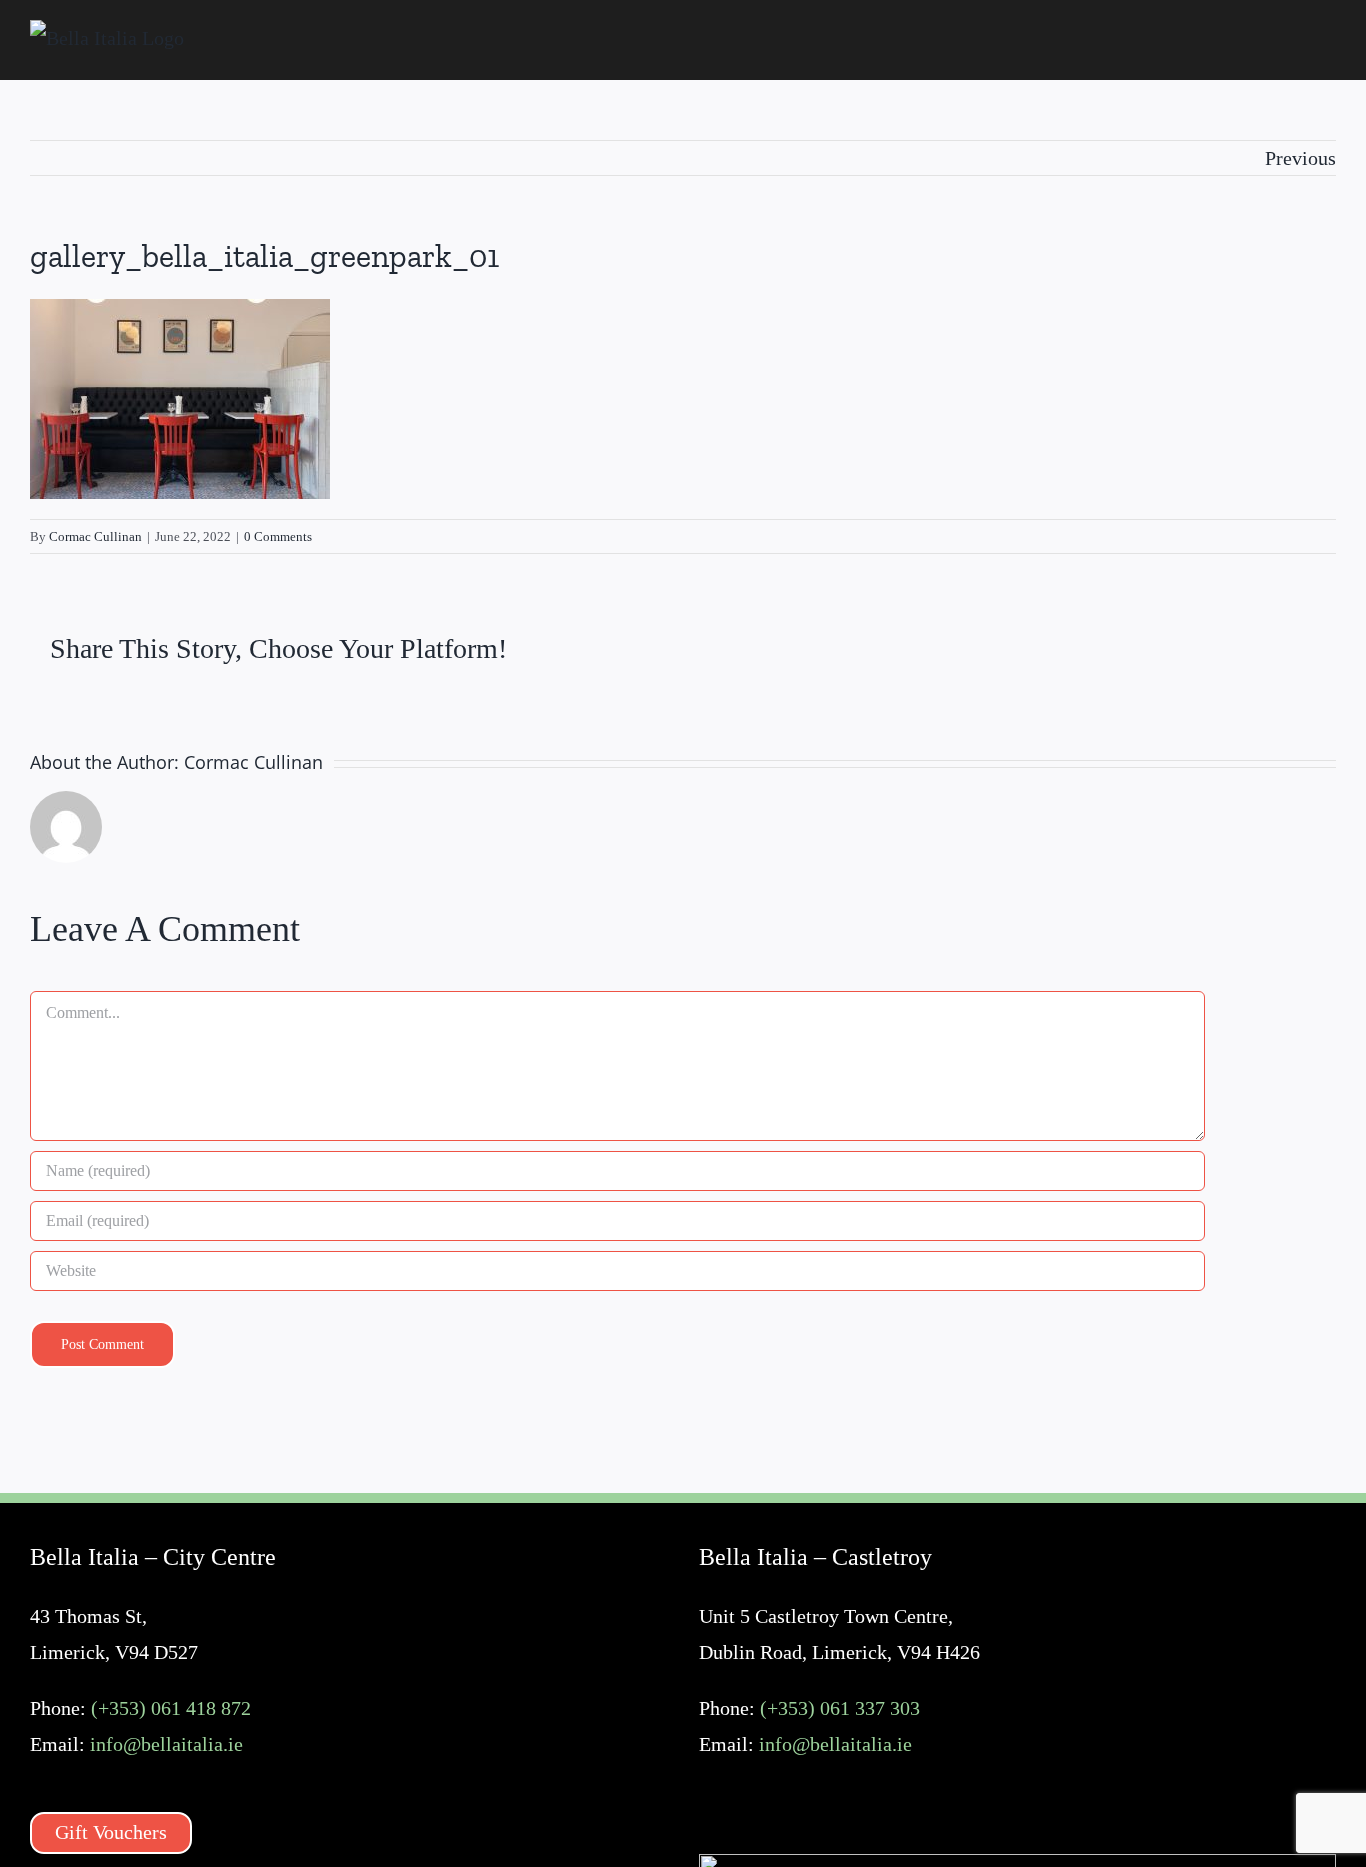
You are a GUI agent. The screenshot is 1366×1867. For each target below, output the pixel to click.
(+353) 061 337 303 (840, 1708)
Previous (1300, 158)
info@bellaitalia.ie (166, 1744)
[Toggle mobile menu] (1328, 40)
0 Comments (278, 536)
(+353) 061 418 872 (171, 1708)
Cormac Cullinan (95, 536)
